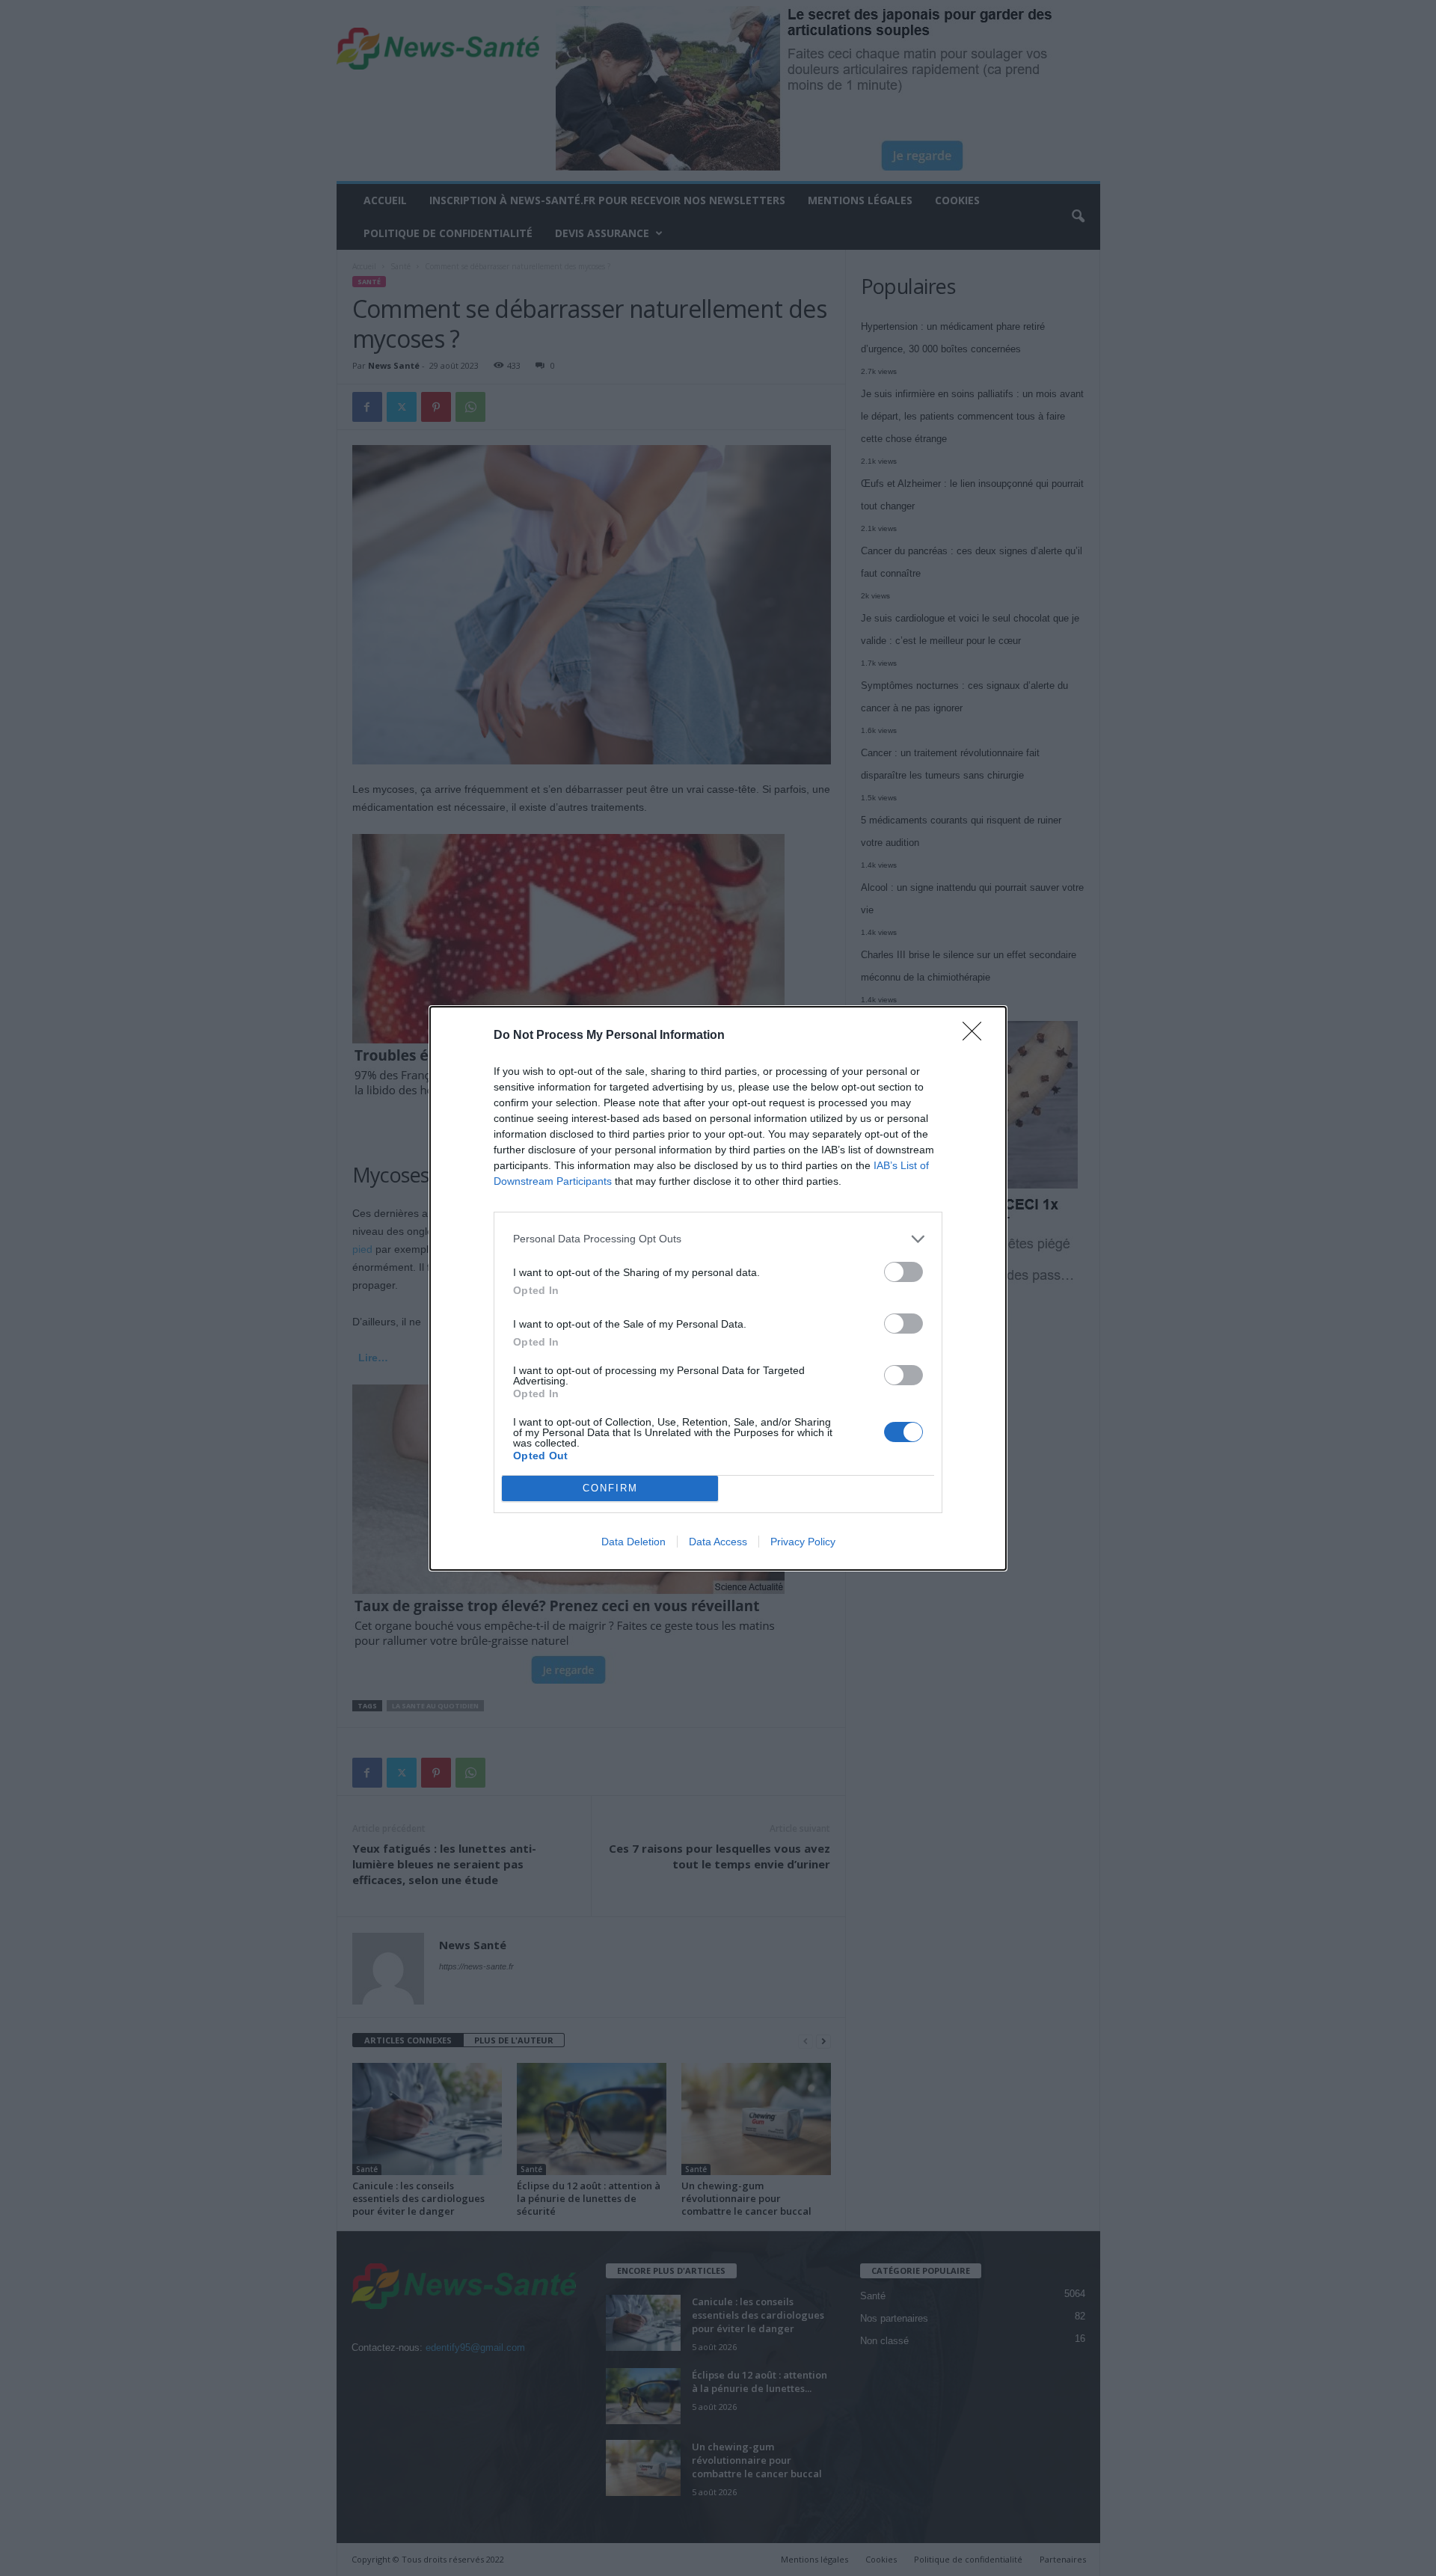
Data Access (718, 1542)
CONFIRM (610, 1488)
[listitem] (718, 1239)
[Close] (977, 1036)
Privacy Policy (803, 1542)
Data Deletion (633, 1542)
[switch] (903, 1272)
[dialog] (718, 1288)
